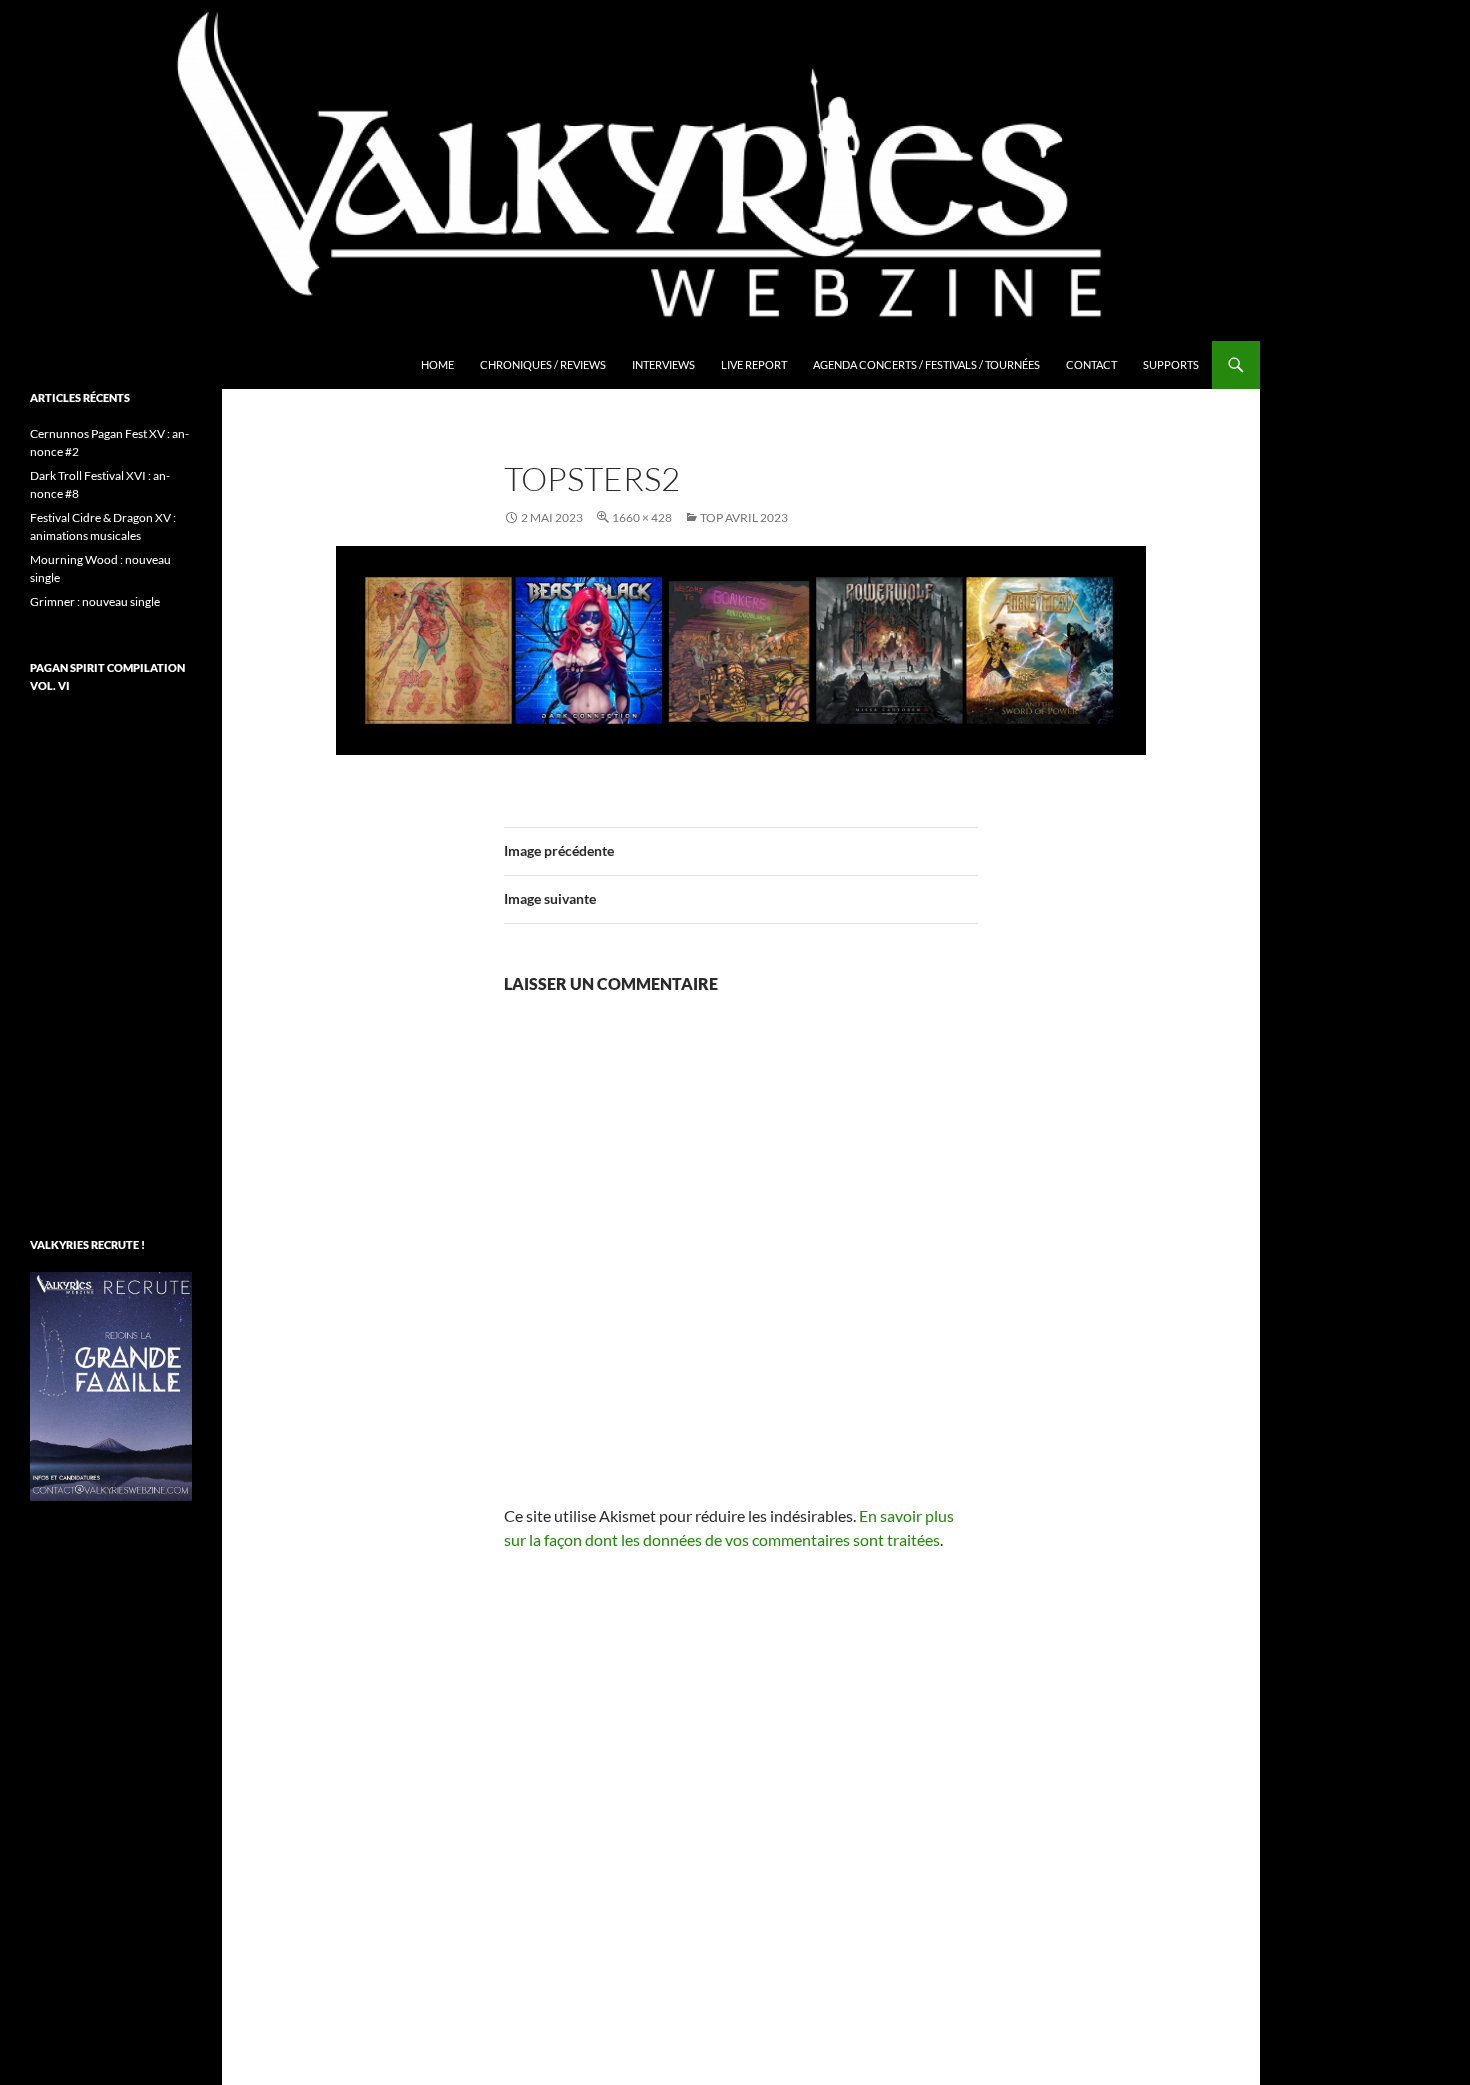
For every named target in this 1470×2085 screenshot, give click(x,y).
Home (437, 364)
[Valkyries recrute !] (111, 1384)
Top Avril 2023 (744, 517)
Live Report (754, 364)
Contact (1091, 364)
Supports (1171, 364)
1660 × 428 (642, 517)
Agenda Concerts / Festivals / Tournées (926, 364)
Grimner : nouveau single (95, 601)
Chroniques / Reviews (543, 364)
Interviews (663, 364)
